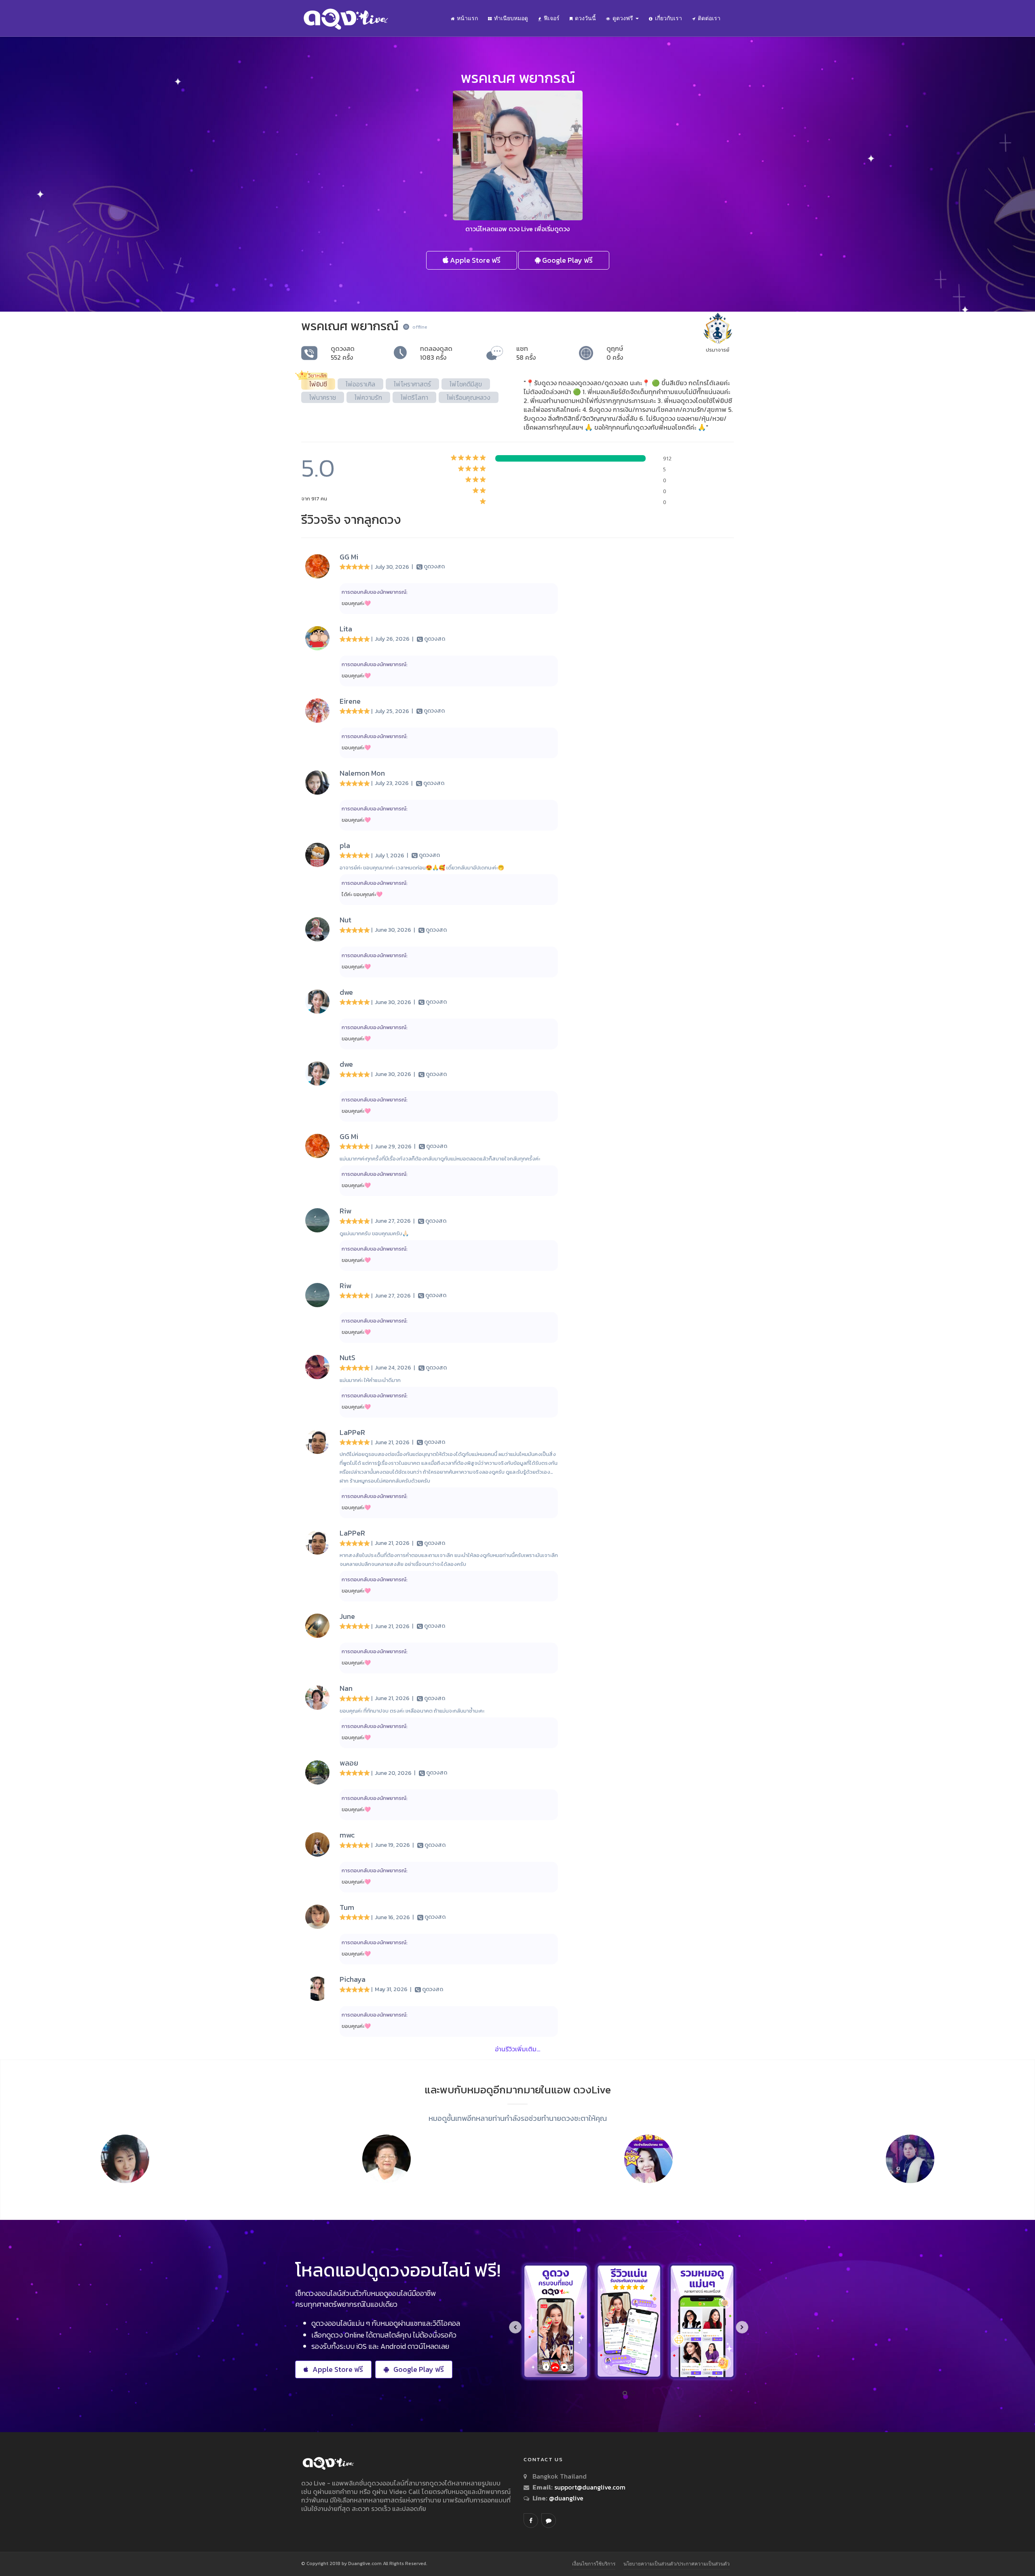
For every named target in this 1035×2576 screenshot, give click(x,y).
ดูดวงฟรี (624, 18)
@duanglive (565, 2498)
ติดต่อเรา (709, 18)
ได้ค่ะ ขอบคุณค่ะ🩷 (362, 894)
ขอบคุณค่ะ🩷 (356, 603)
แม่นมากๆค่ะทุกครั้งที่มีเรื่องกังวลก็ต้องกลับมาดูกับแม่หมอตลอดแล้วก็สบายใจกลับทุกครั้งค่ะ (440, 1159)
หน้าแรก (467, 18)
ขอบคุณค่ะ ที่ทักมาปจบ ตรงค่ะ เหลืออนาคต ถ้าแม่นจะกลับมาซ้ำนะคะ (412, 1711)
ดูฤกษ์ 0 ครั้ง (615, 353)
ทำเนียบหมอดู (511, 18)
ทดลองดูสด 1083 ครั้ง (436, 353)
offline (420, 327)
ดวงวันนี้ (585, 18)
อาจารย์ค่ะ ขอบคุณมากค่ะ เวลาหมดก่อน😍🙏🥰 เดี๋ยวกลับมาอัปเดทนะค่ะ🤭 (422, 868)
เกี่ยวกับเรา (669, 18)
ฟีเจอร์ (552, 18)
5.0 (318, 468)
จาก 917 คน (314, 499)
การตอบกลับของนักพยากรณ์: (375, 592)
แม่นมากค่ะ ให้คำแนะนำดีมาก (370, 1380)
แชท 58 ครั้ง (526, 353)
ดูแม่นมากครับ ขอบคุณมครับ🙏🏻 (374, 1233)
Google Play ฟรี (567, 260)
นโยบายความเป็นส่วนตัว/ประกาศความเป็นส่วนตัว (677, 2564)
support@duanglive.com (590, 2487)
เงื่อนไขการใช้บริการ (594, 2564)
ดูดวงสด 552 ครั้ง (343, 353)
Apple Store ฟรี (474, 260)
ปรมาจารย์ (718, 350)
